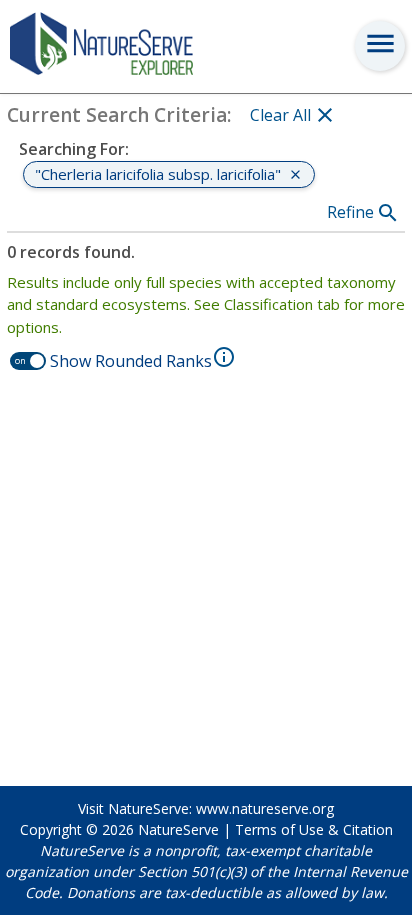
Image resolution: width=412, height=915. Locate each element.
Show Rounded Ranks (131, 361)
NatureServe (178, 829)
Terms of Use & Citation (314, 829)
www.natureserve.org (265, 808)
